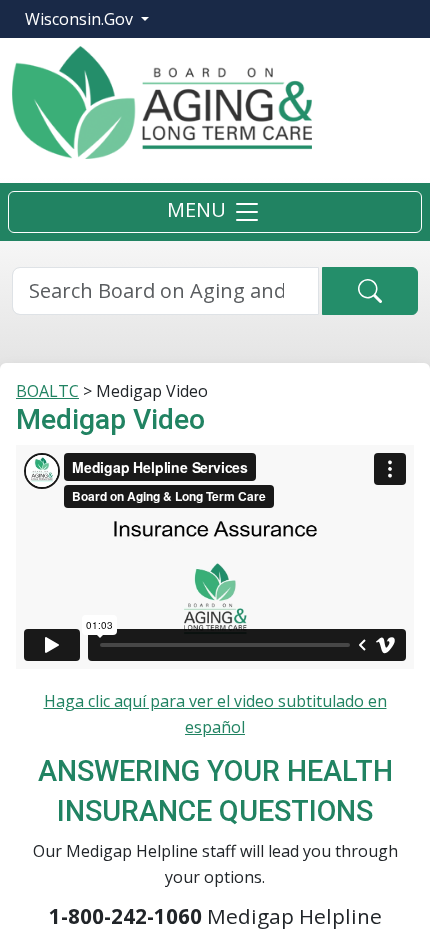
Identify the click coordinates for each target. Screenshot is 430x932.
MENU (199, 210)
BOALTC (47, 391)
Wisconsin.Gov (81, 19)
